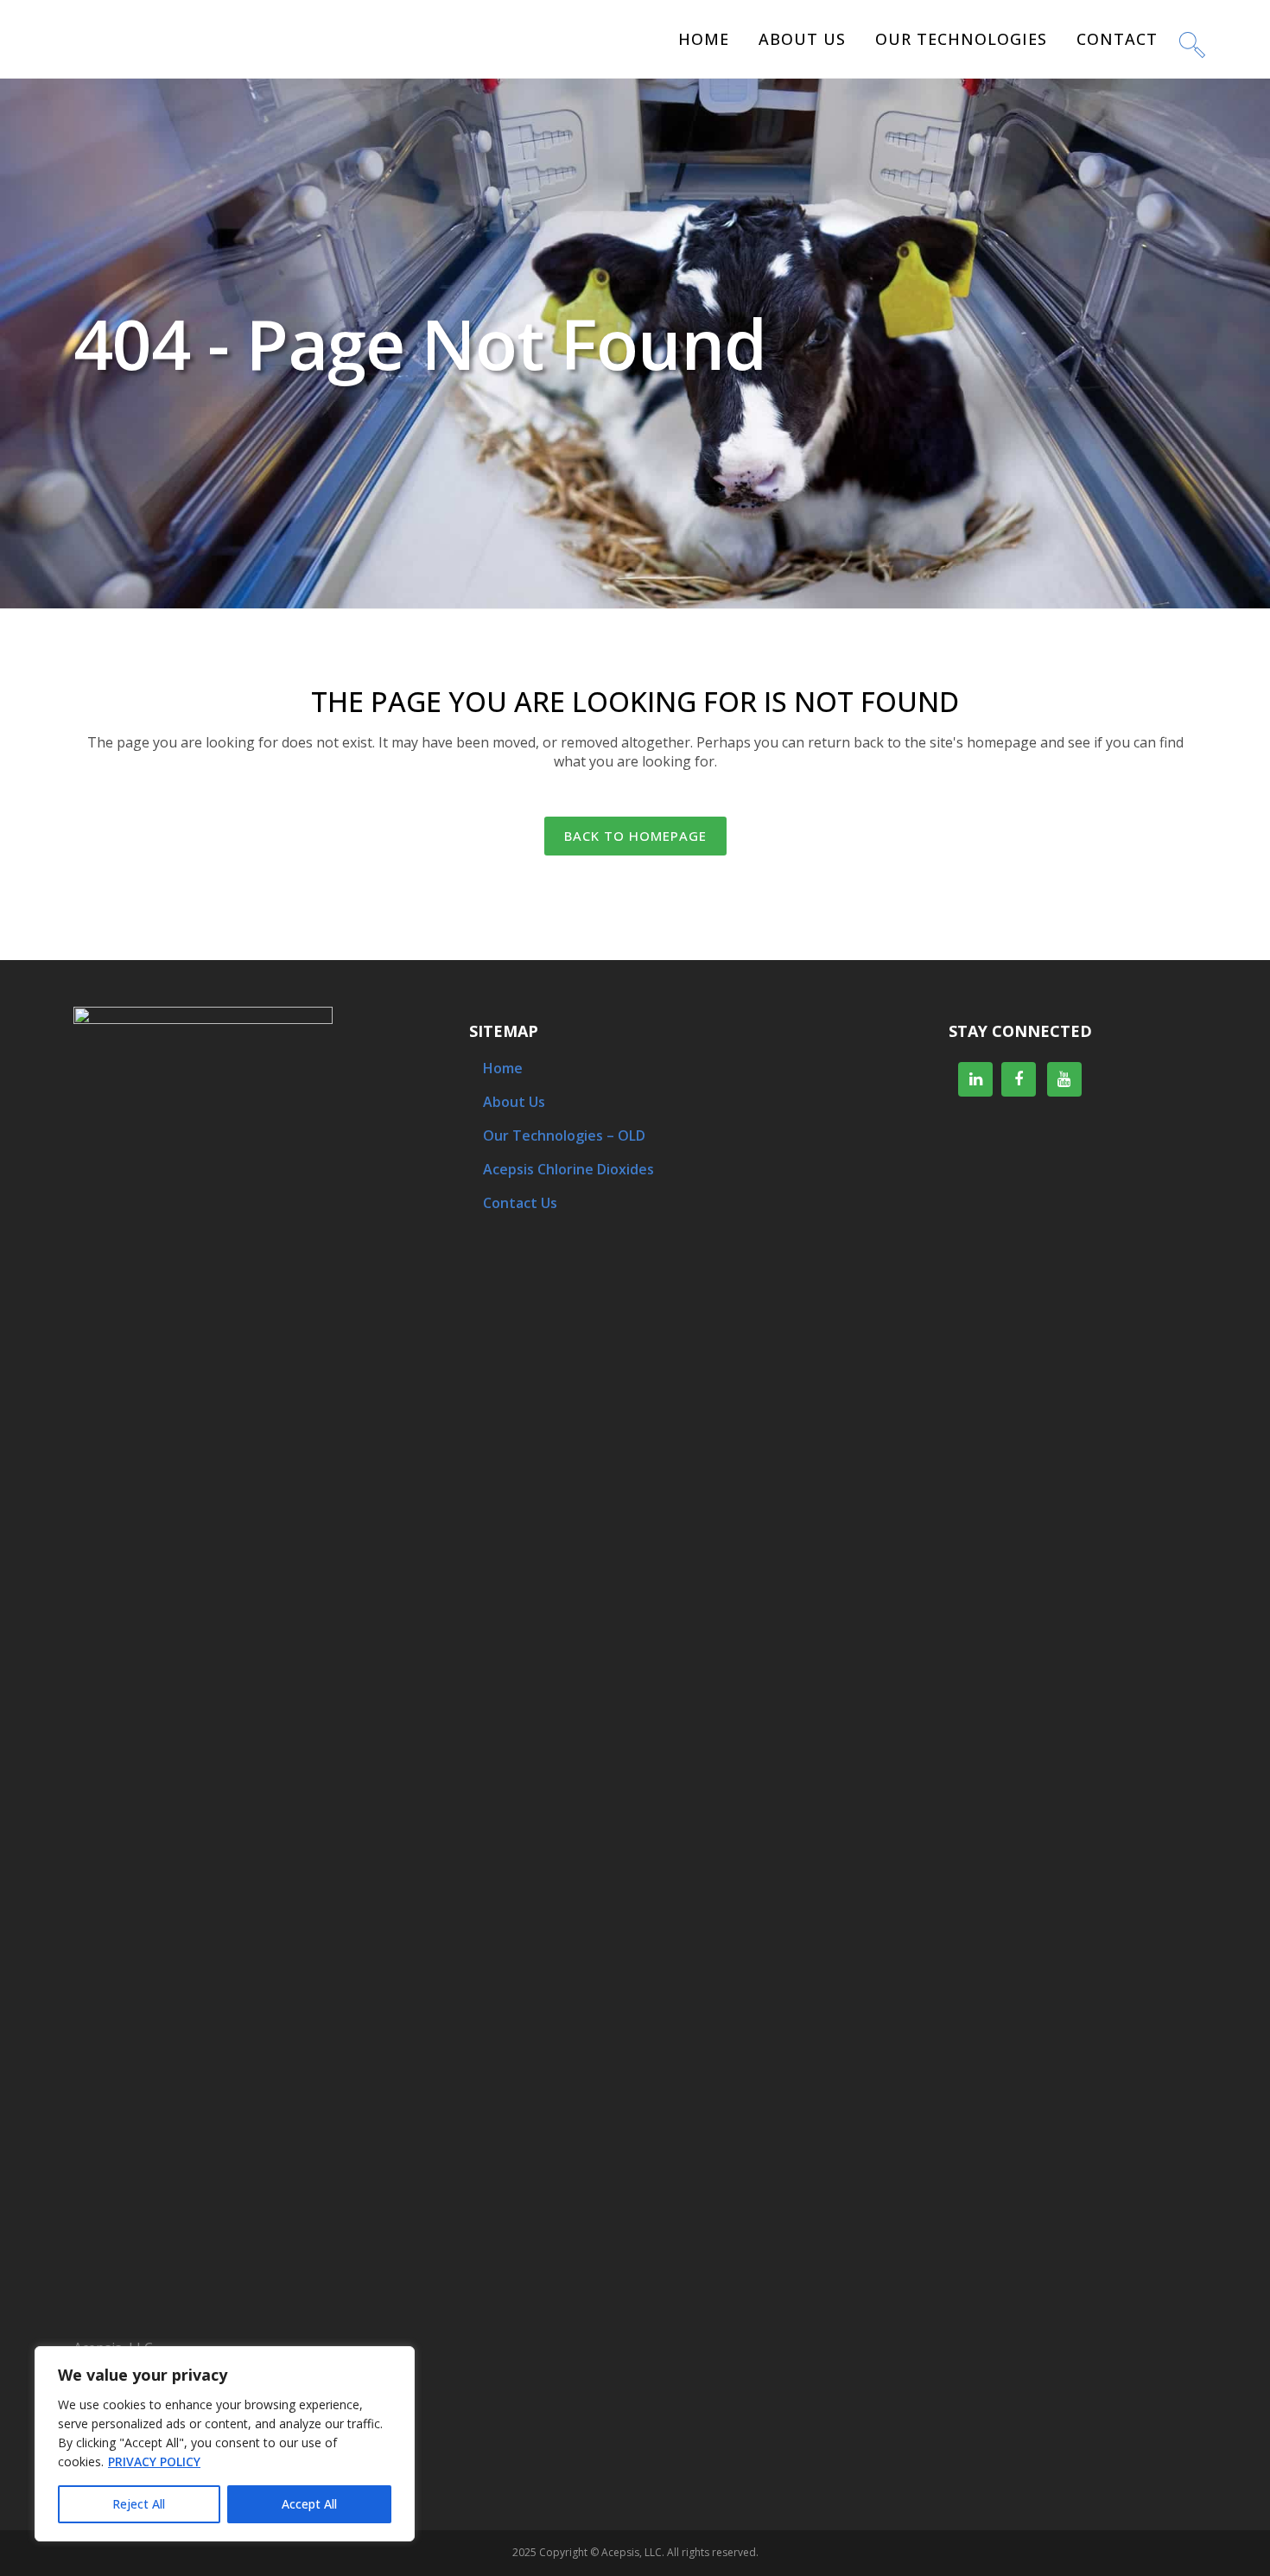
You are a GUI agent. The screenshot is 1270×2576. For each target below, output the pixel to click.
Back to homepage (635, 836)
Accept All (309, 2504)
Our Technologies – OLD (564, 1135)
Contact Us (520, 1203)
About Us (514, 1102)
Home (503, 1068)
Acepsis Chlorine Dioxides (568, 1169)
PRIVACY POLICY (154, 2462)
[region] (225, 2444)
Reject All (139, 2504)
